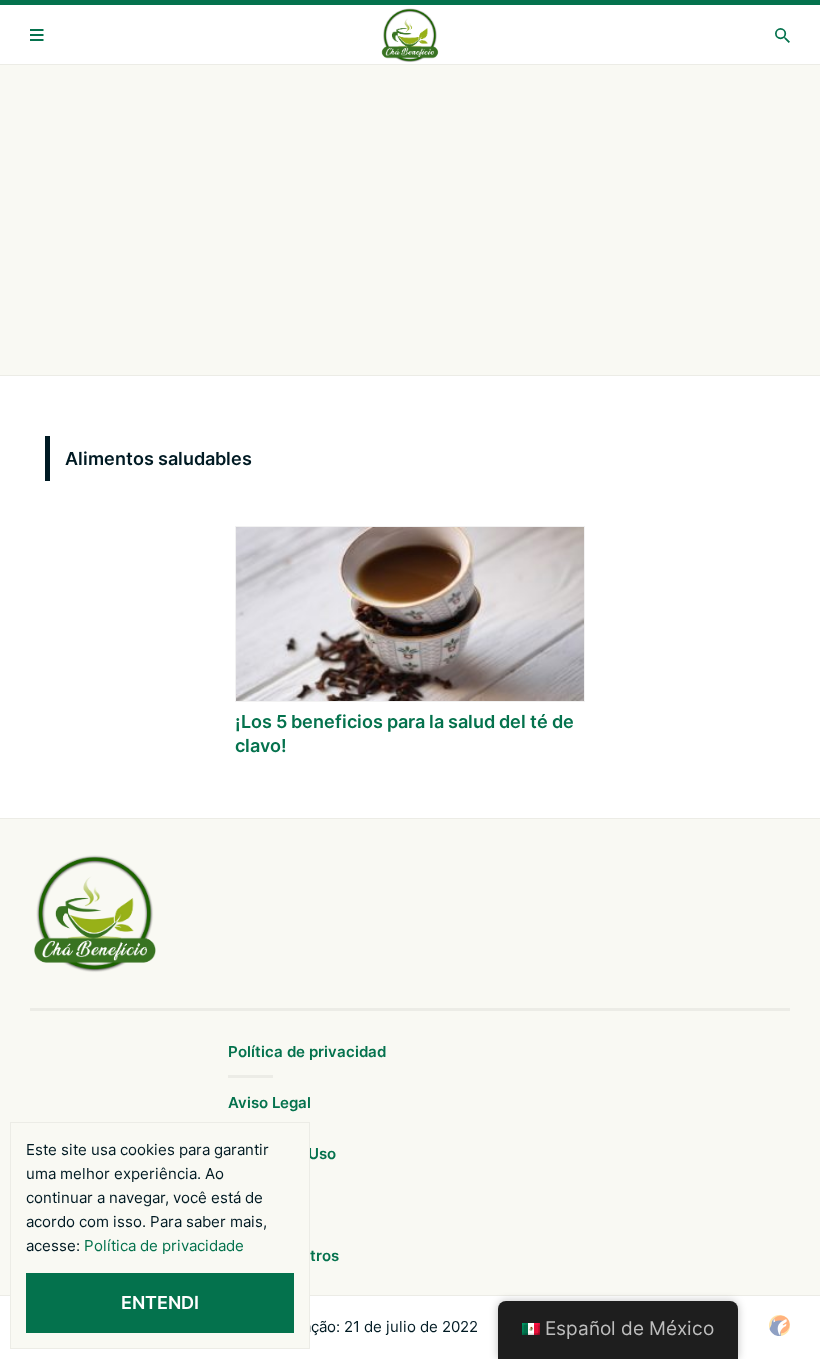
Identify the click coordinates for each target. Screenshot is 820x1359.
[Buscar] (782, 35)
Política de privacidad (307, 1051)
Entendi (160, 1302)
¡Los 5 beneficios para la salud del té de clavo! (404, 733)
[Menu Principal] (37, 35)
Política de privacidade (164, 1245)
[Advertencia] (410, 220)
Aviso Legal (269, 1102)
